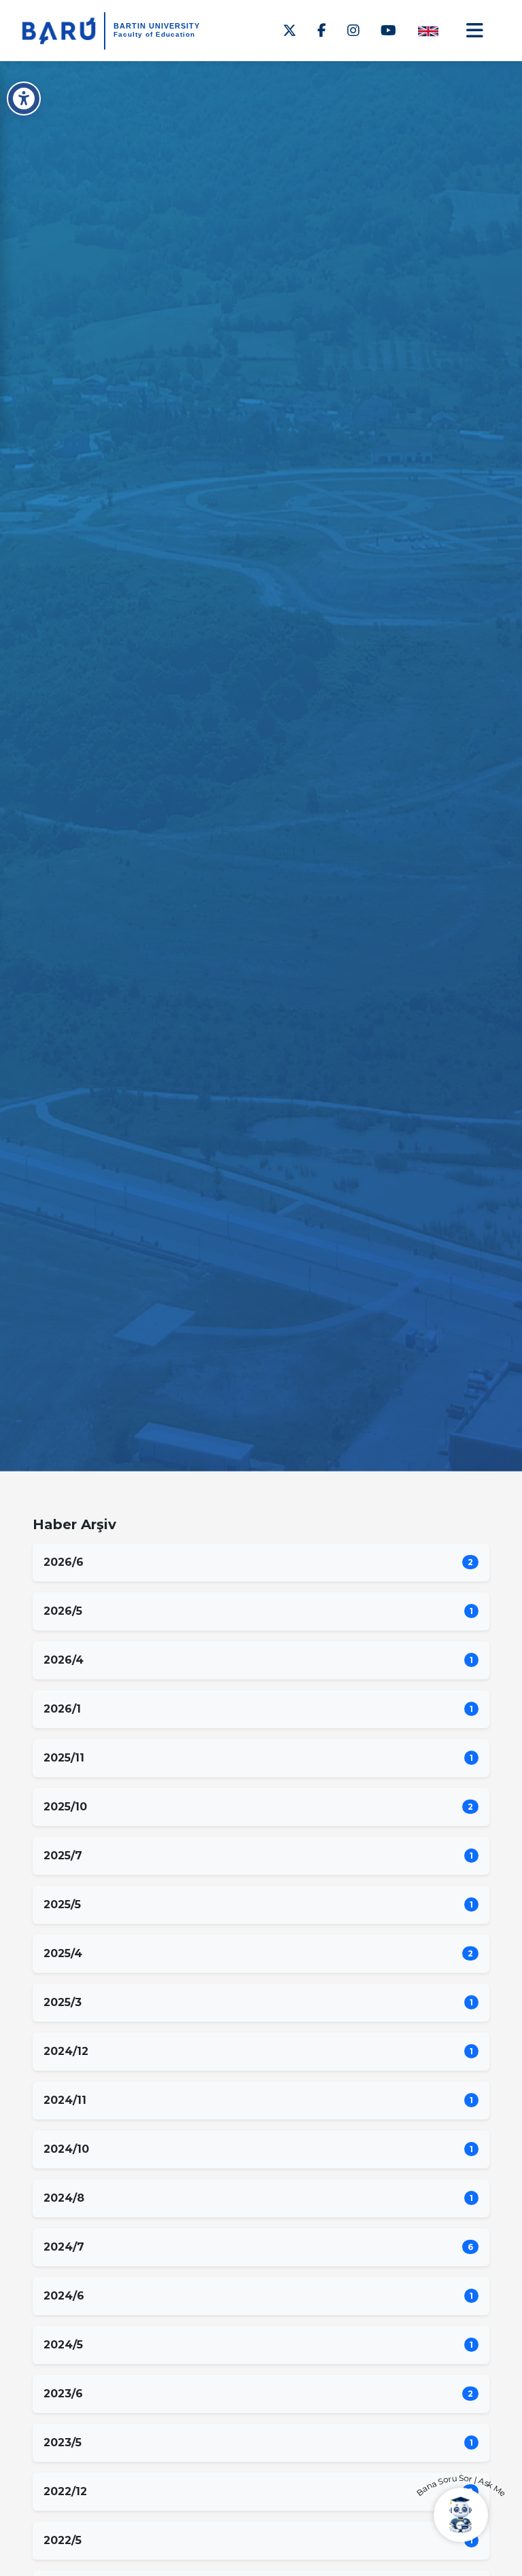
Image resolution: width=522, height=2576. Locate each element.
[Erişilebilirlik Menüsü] (24, 99)
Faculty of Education (154, 34)
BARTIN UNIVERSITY (157, 26)
